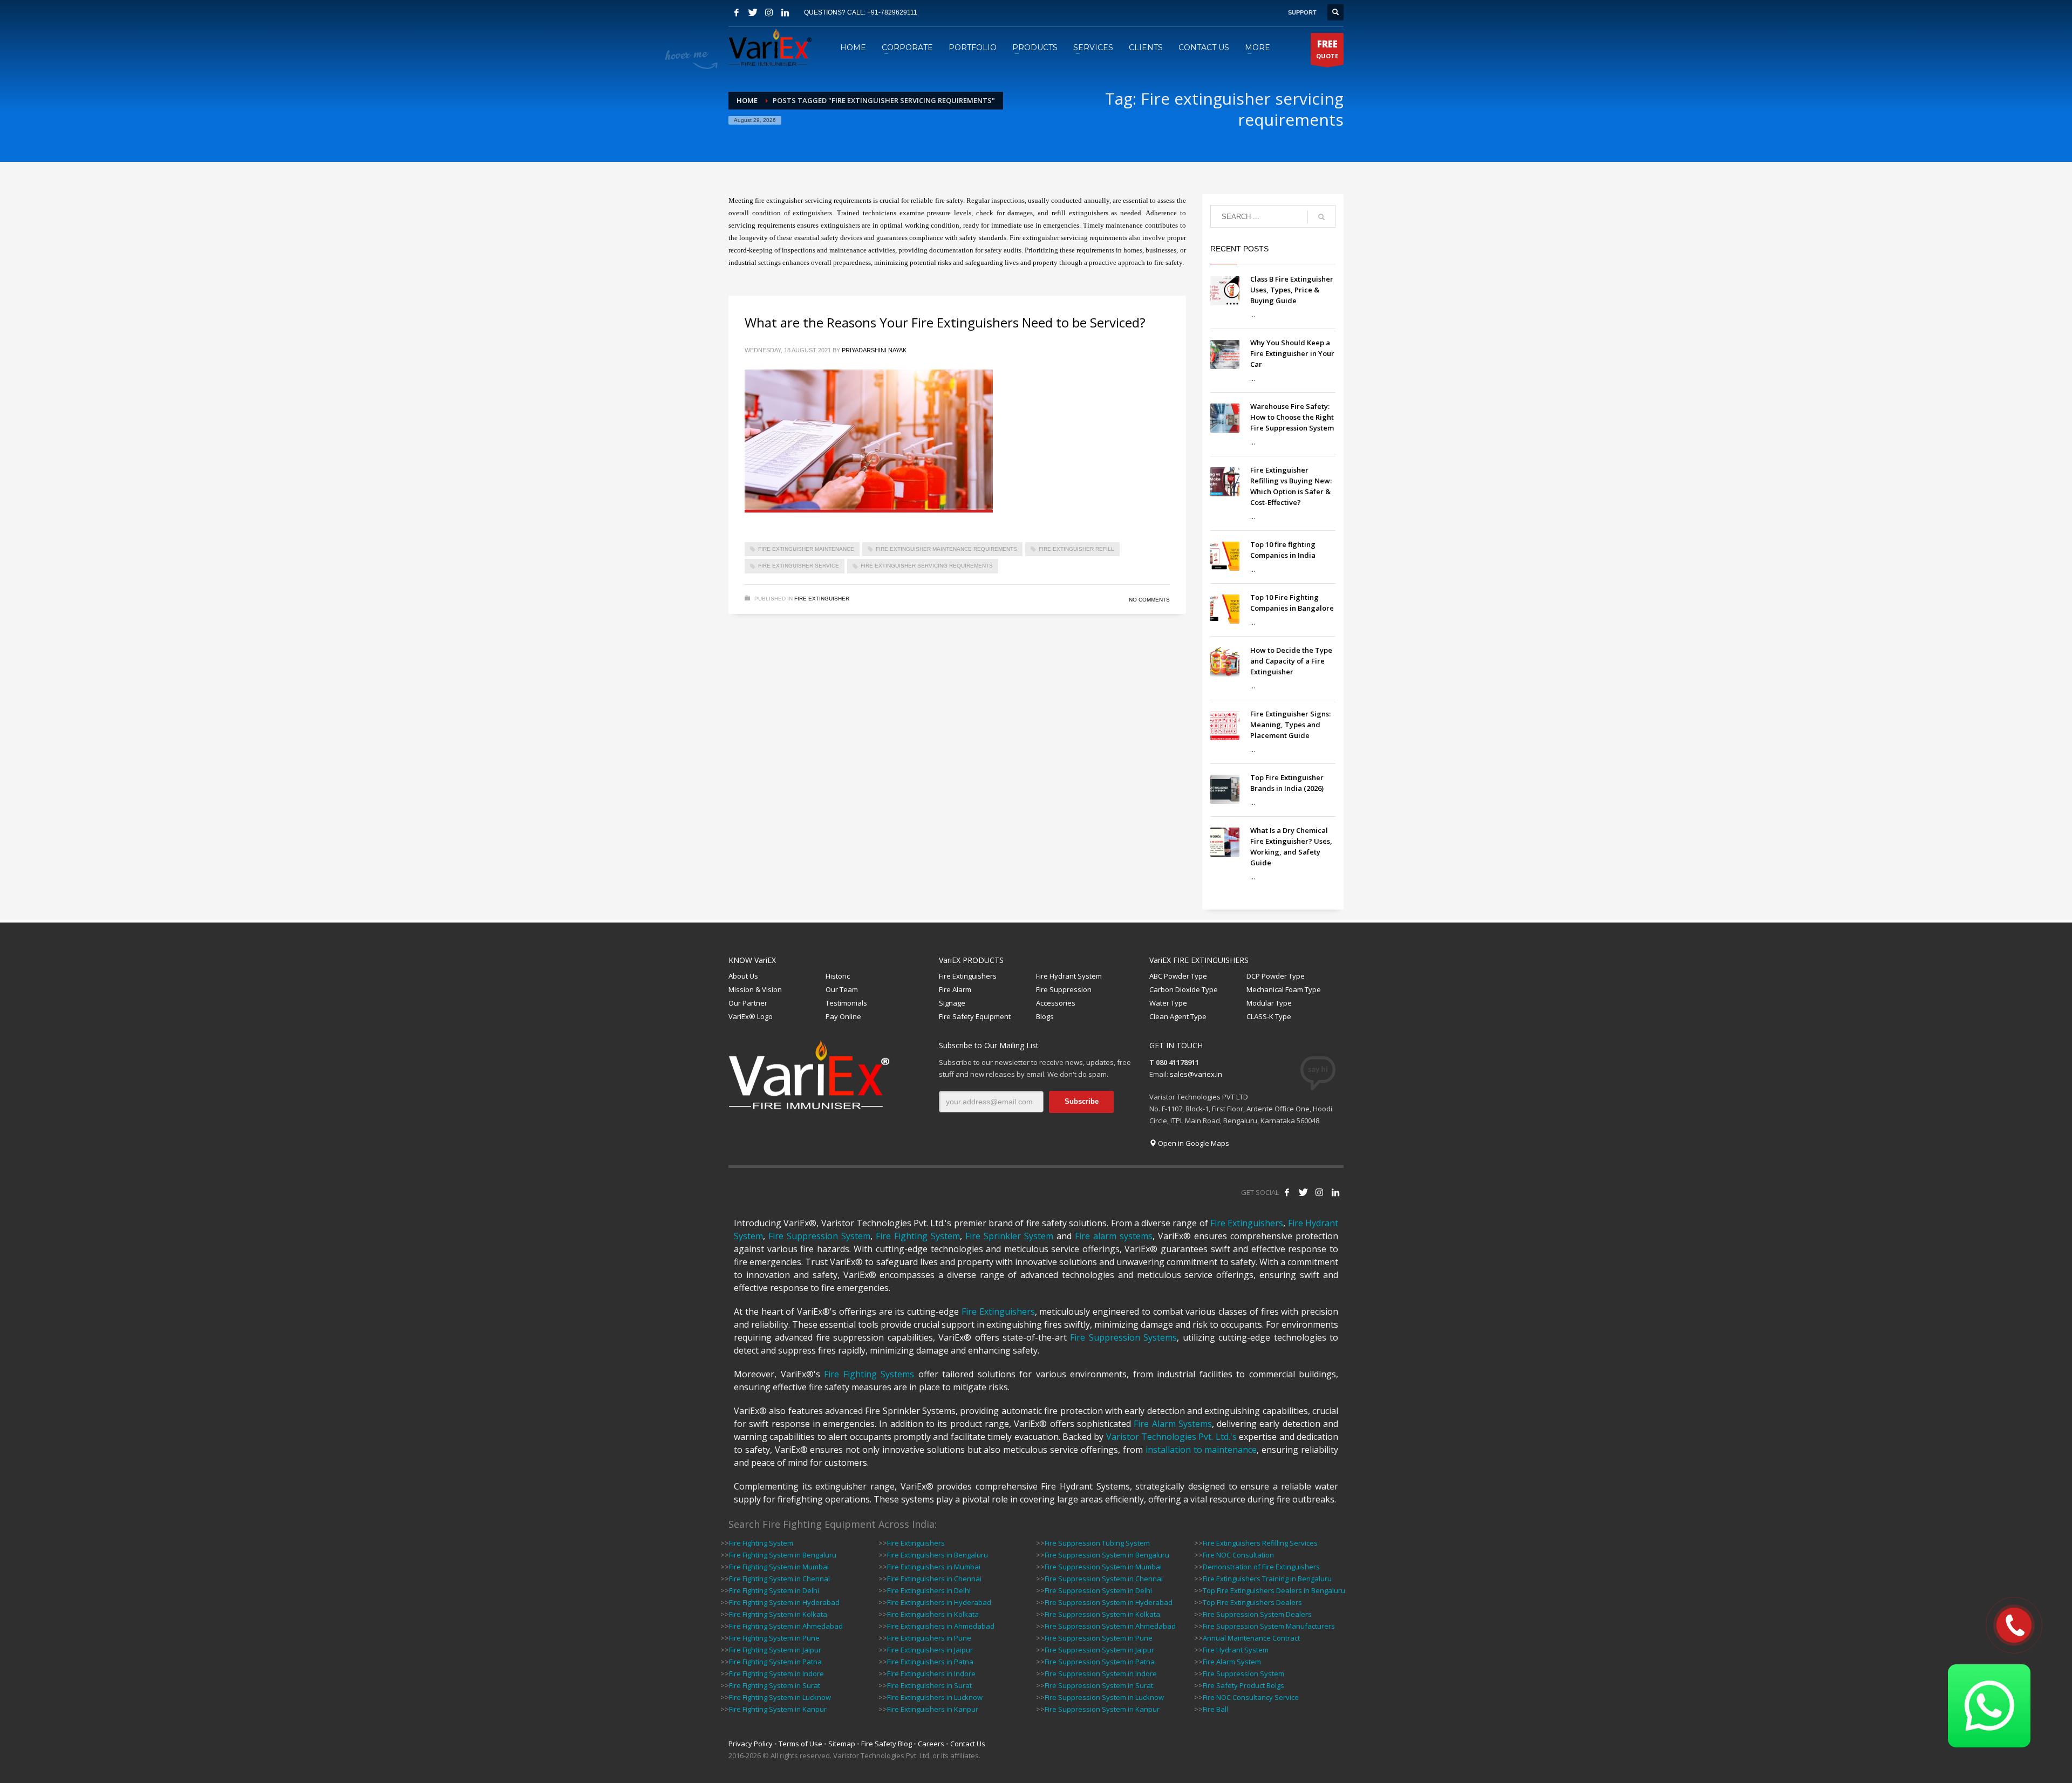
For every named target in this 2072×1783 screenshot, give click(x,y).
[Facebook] (737, 12)
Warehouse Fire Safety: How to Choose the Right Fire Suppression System (1292, 417)
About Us (743, 976)
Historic (838, 976)
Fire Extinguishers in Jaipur (930, 1650)
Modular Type (1269, 1003)
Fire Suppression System (819, 1236)
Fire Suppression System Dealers (1257, 1614)
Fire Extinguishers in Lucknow (935, 1697)
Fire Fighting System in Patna (775, 1662)
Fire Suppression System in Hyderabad (1109, 1602)
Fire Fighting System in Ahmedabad (786, 1626)
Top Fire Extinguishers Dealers (1252, 1602)
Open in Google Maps (1193, 1143)
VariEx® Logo (751, 1016)
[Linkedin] (785, 12)
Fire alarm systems (1114, 1236)
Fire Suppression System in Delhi (1098, 1590)
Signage (952, 1003)
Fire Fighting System (918, 1236)
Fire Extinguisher (822, 599)
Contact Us (968, 1744)
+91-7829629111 (892, 12)
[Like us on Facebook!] (1287, 1192)
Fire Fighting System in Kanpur (778, 1709)
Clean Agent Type (1178, 1016)
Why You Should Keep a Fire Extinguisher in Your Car (1292, 353)
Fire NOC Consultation (1238, 1555)
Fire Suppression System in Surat (1099, 1685)
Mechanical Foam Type (1284, 989)
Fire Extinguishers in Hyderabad (939, 1602)
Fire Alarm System (1232, 1662)
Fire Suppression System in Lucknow (1104, 1697)
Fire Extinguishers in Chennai (934, 1579)
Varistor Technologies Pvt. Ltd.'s (1171, 1437)
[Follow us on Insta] (1319, 1192)
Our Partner (748, 1003)
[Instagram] (769, 12)
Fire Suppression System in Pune (1099, 1638)
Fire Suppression (1064, 989)
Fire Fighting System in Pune (774, 1638)
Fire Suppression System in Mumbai (1103, 1567)
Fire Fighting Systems (869, 1374)
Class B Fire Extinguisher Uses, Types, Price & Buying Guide (1292, 290)
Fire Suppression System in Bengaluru (1107, 1555)
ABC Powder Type (1178, 976)
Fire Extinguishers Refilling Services (1260, 1543)
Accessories (1056, 1003)
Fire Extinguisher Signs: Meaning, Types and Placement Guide (1290, 725)
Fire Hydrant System (1069, 976)
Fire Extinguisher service (799, 566)
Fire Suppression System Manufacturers (1269, 1626)
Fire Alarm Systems (1173, 1424)
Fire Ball (1215, 1709)
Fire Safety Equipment (975, 1016)
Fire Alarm (955, 989)
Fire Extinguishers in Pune (929, 1638)
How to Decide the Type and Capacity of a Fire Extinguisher (1291, 661)
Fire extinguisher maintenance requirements (946, 549)
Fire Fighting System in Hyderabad (784, 1602)
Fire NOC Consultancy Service (1251, 1697)
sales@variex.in (1196, 1074)
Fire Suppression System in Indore (1101, 1673)
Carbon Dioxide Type (1184, 989)
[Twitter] (753, 12)
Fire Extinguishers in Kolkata (933, 1614)
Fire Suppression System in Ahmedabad (1110, 1626)
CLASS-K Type (1269, 1016)
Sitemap (842, 1744)
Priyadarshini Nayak (874, 350)
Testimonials (846, 1003)
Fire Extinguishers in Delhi (929, 1590)
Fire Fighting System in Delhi (774, 1590)
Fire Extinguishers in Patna (930, 1662)
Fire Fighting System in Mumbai (779, 1567)
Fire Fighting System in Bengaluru (783, 1555)
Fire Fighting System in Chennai (779, 1579)
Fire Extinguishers (968, 976)
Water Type (1168, 1003)
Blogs (1045, 1016)
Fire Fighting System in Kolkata (778, 1614)
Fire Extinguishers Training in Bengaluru (1267, 1579)
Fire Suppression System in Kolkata (1102, 1614)
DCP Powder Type (1276, 976)
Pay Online (843, 1016)
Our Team (842, 989)
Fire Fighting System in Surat (775, 1685)
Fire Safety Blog (887, 1744)
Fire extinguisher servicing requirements (927, 566)
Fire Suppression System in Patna (1100, 1662)
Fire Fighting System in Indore (776, 1673)
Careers (931, 1744)
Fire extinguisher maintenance (806, 549)
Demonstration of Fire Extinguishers (1261, 1567)
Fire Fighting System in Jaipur (775, 1650)
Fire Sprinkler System (1009, 1236)
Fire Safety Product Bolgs (1243, 1685)
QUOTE (1327, 49)
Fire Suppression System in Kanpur (1102, 1709)
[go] (1321, 217)
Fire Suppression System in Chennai (1104, 1579)
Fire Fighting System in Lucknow (780, 1697)
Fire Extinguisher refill (1076, 549)
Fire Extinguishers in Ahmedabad (941, 1626)
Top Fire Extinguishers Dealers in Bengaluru (1274, 1590)
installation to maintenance (1201, 1450)
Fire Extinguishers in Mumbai (934, 1567)
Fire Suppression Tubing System (1097, 1543)
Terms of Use (800, 1744)
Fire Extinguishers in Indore (931, 1673)
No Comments (1149, 600)
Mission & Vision (755, 989)
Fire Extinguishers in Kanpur (933, 1709)
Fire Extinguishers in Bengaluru (938, 1555)
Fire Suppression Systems (1123, 1337)
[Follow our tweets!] (1303, 1192)
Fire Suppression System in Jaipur (1099, 1650)
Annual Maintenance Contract (1251, 1638)
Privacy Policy (751, 1744)
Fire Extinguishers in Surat (929, 1685)
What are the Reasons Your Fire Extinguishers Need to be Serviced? (945, 322)
